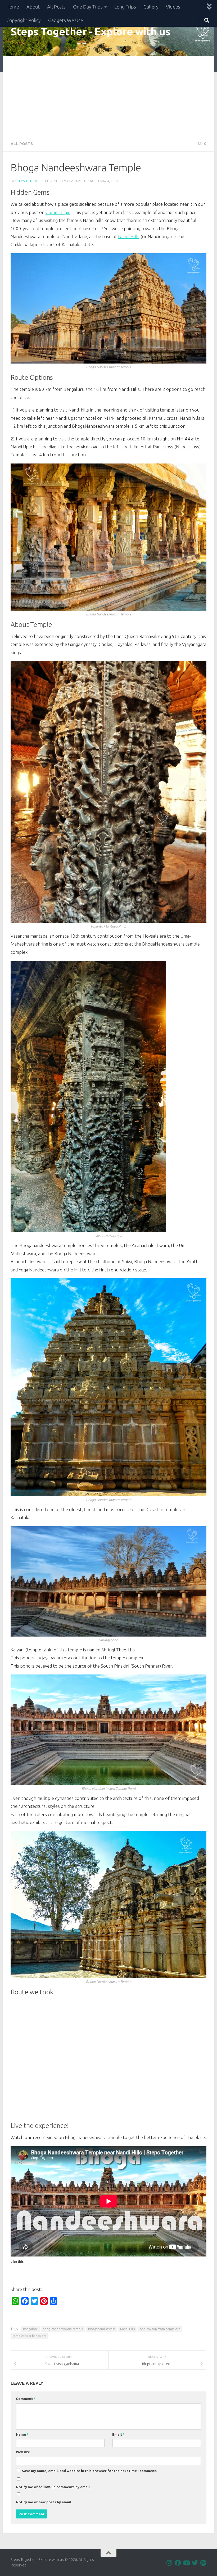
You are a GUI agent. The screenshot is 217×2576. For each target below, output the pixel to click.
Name (22, 2434)
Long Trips (125, 7)
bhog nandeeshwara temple (63, 2329)
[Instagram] (169, 2563)
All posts (22, 144)
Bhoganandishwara (102, 2329)
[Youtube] (186, 2563)
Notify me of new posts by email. (44, 2502)
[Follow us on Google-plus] (203, 2563)
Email (118, 2434)
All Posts (56, 7)
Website (23, 2452)
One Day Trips (88, 7)
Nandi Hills (129, 236)
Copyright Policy (24, 20)
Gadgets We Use (66, 20)
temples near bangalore (30, 2336)
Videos (173, 7)
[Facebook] (178, 2563)
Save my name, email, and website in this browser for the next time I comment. (89, 2471)
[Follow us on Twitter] (195, 2563)
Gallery (151, 7)
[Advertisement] (108, 96)
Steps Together (29, 181)
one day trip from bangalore (160, 2329)
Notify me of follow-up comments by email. (53, 2487)
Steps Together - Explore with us (91, 31)
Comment (26, 2399)
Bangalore (30, 2329)
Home (13, 7)
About (33, 7)
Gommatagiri (58, 212)
